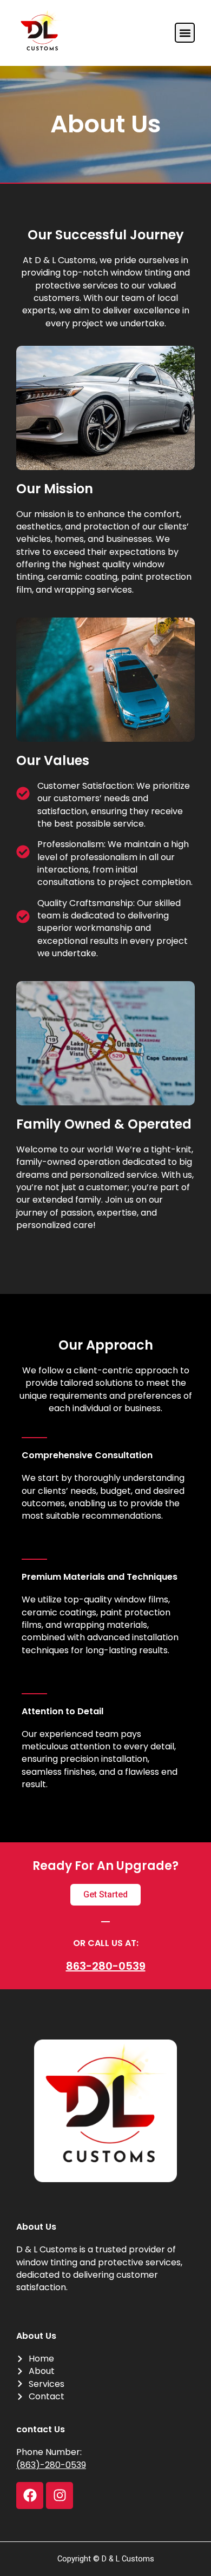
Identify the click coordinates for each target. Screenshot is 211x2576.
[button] (185, 33)
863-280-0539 (106, 1966)
